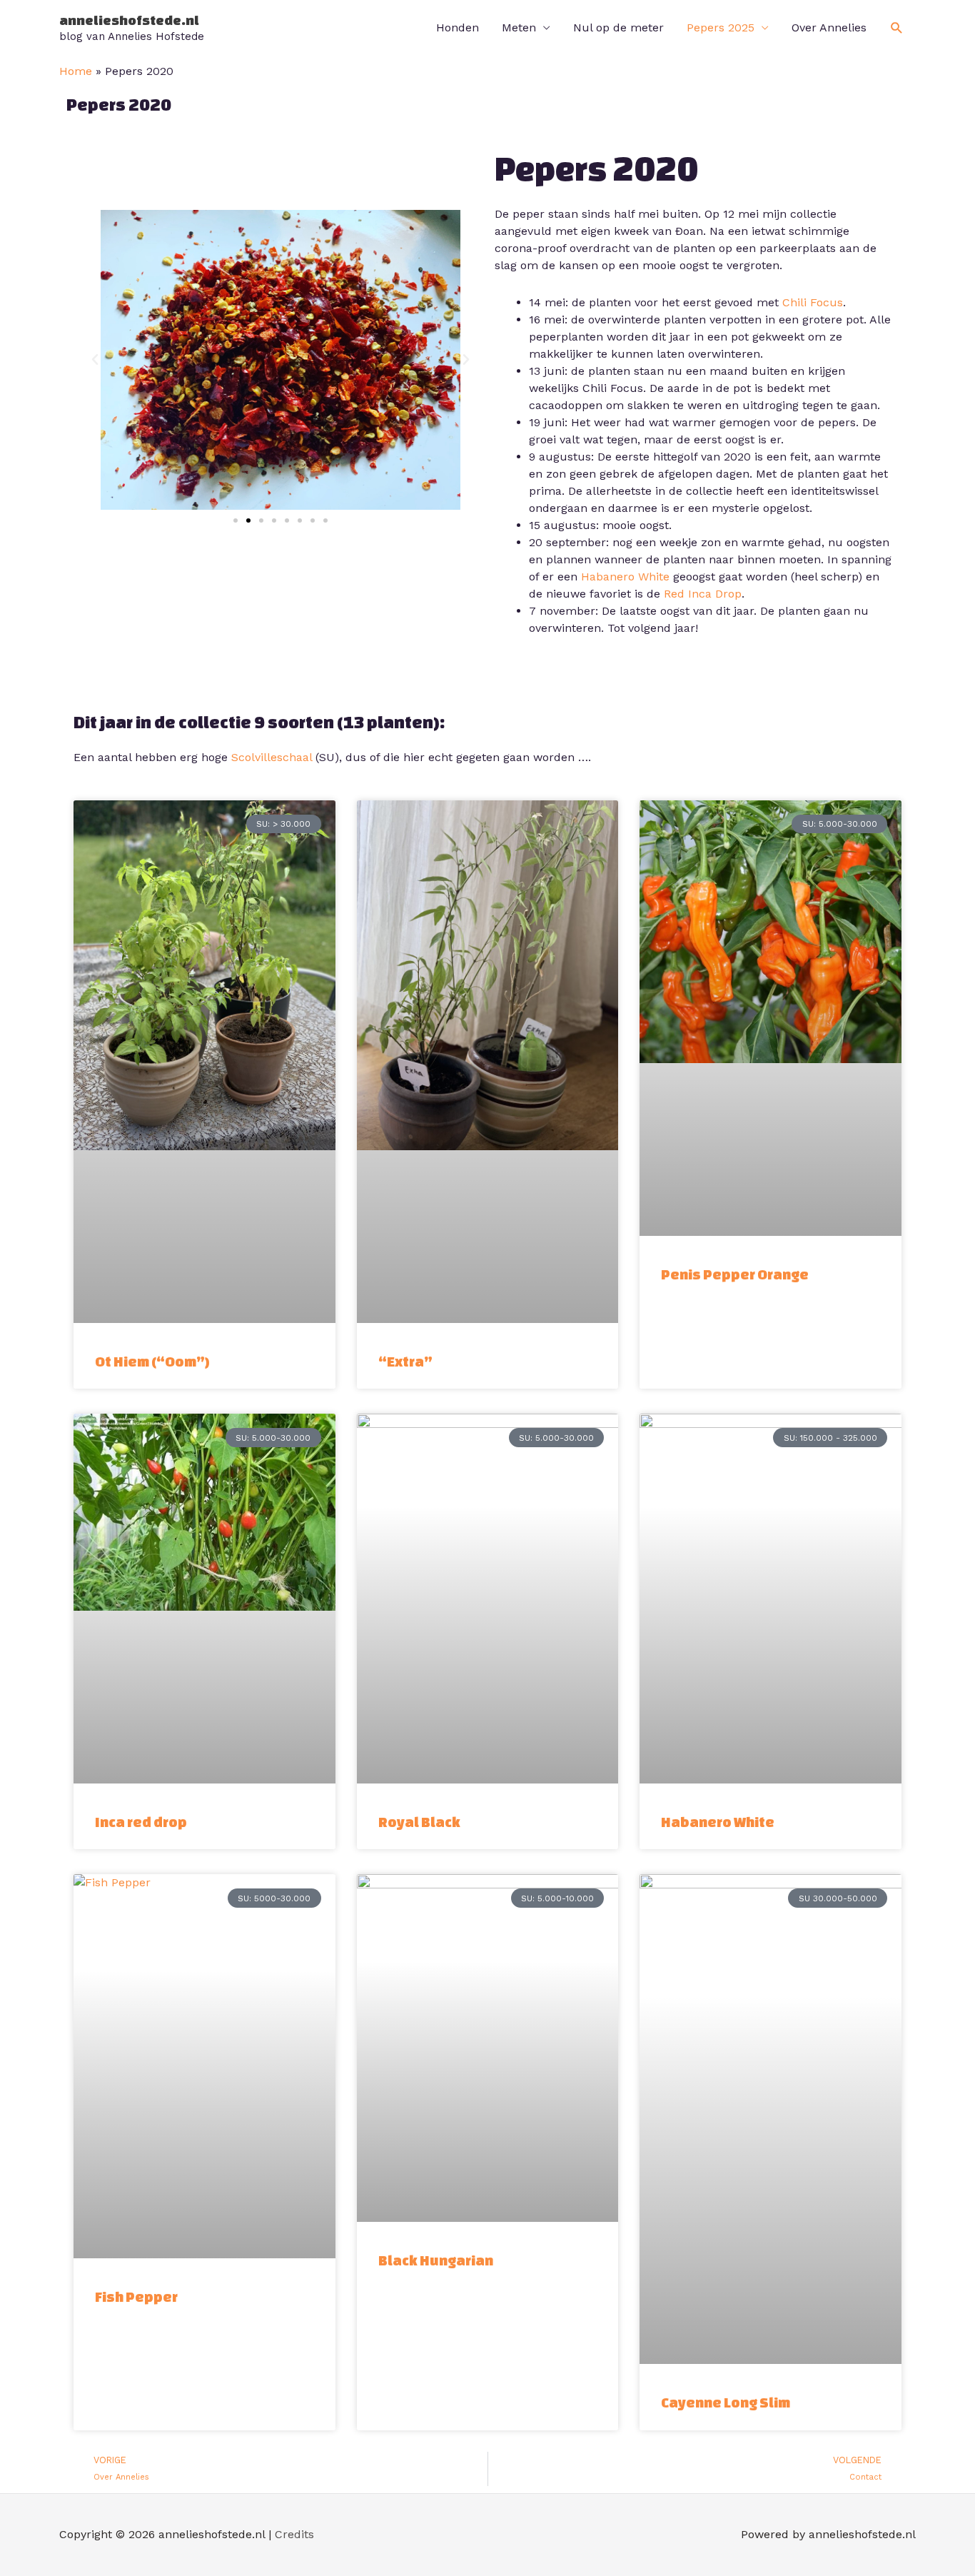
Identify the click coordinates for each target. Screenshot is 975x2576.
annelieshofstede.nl (129, 20)
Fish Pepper (136, 2296)
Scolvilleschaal (272, 757)
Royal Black (419, 1822)
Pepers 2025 (721, 27)
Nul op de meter (618, 27)
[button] (897, 28)
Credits (294, 2534)
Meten (519, 27)
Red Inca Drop (703, 594)
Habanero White (625, 577)
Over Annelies (829, 27)
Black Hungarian (436, 2260)
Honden (458, 27)
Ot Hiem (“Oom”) (152, 1361)
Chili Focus (813, 302)
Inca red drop (141, 1822)
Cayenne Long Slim (726, 2402)
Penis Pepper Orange (735, 1274)
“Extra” (405, 1361)
